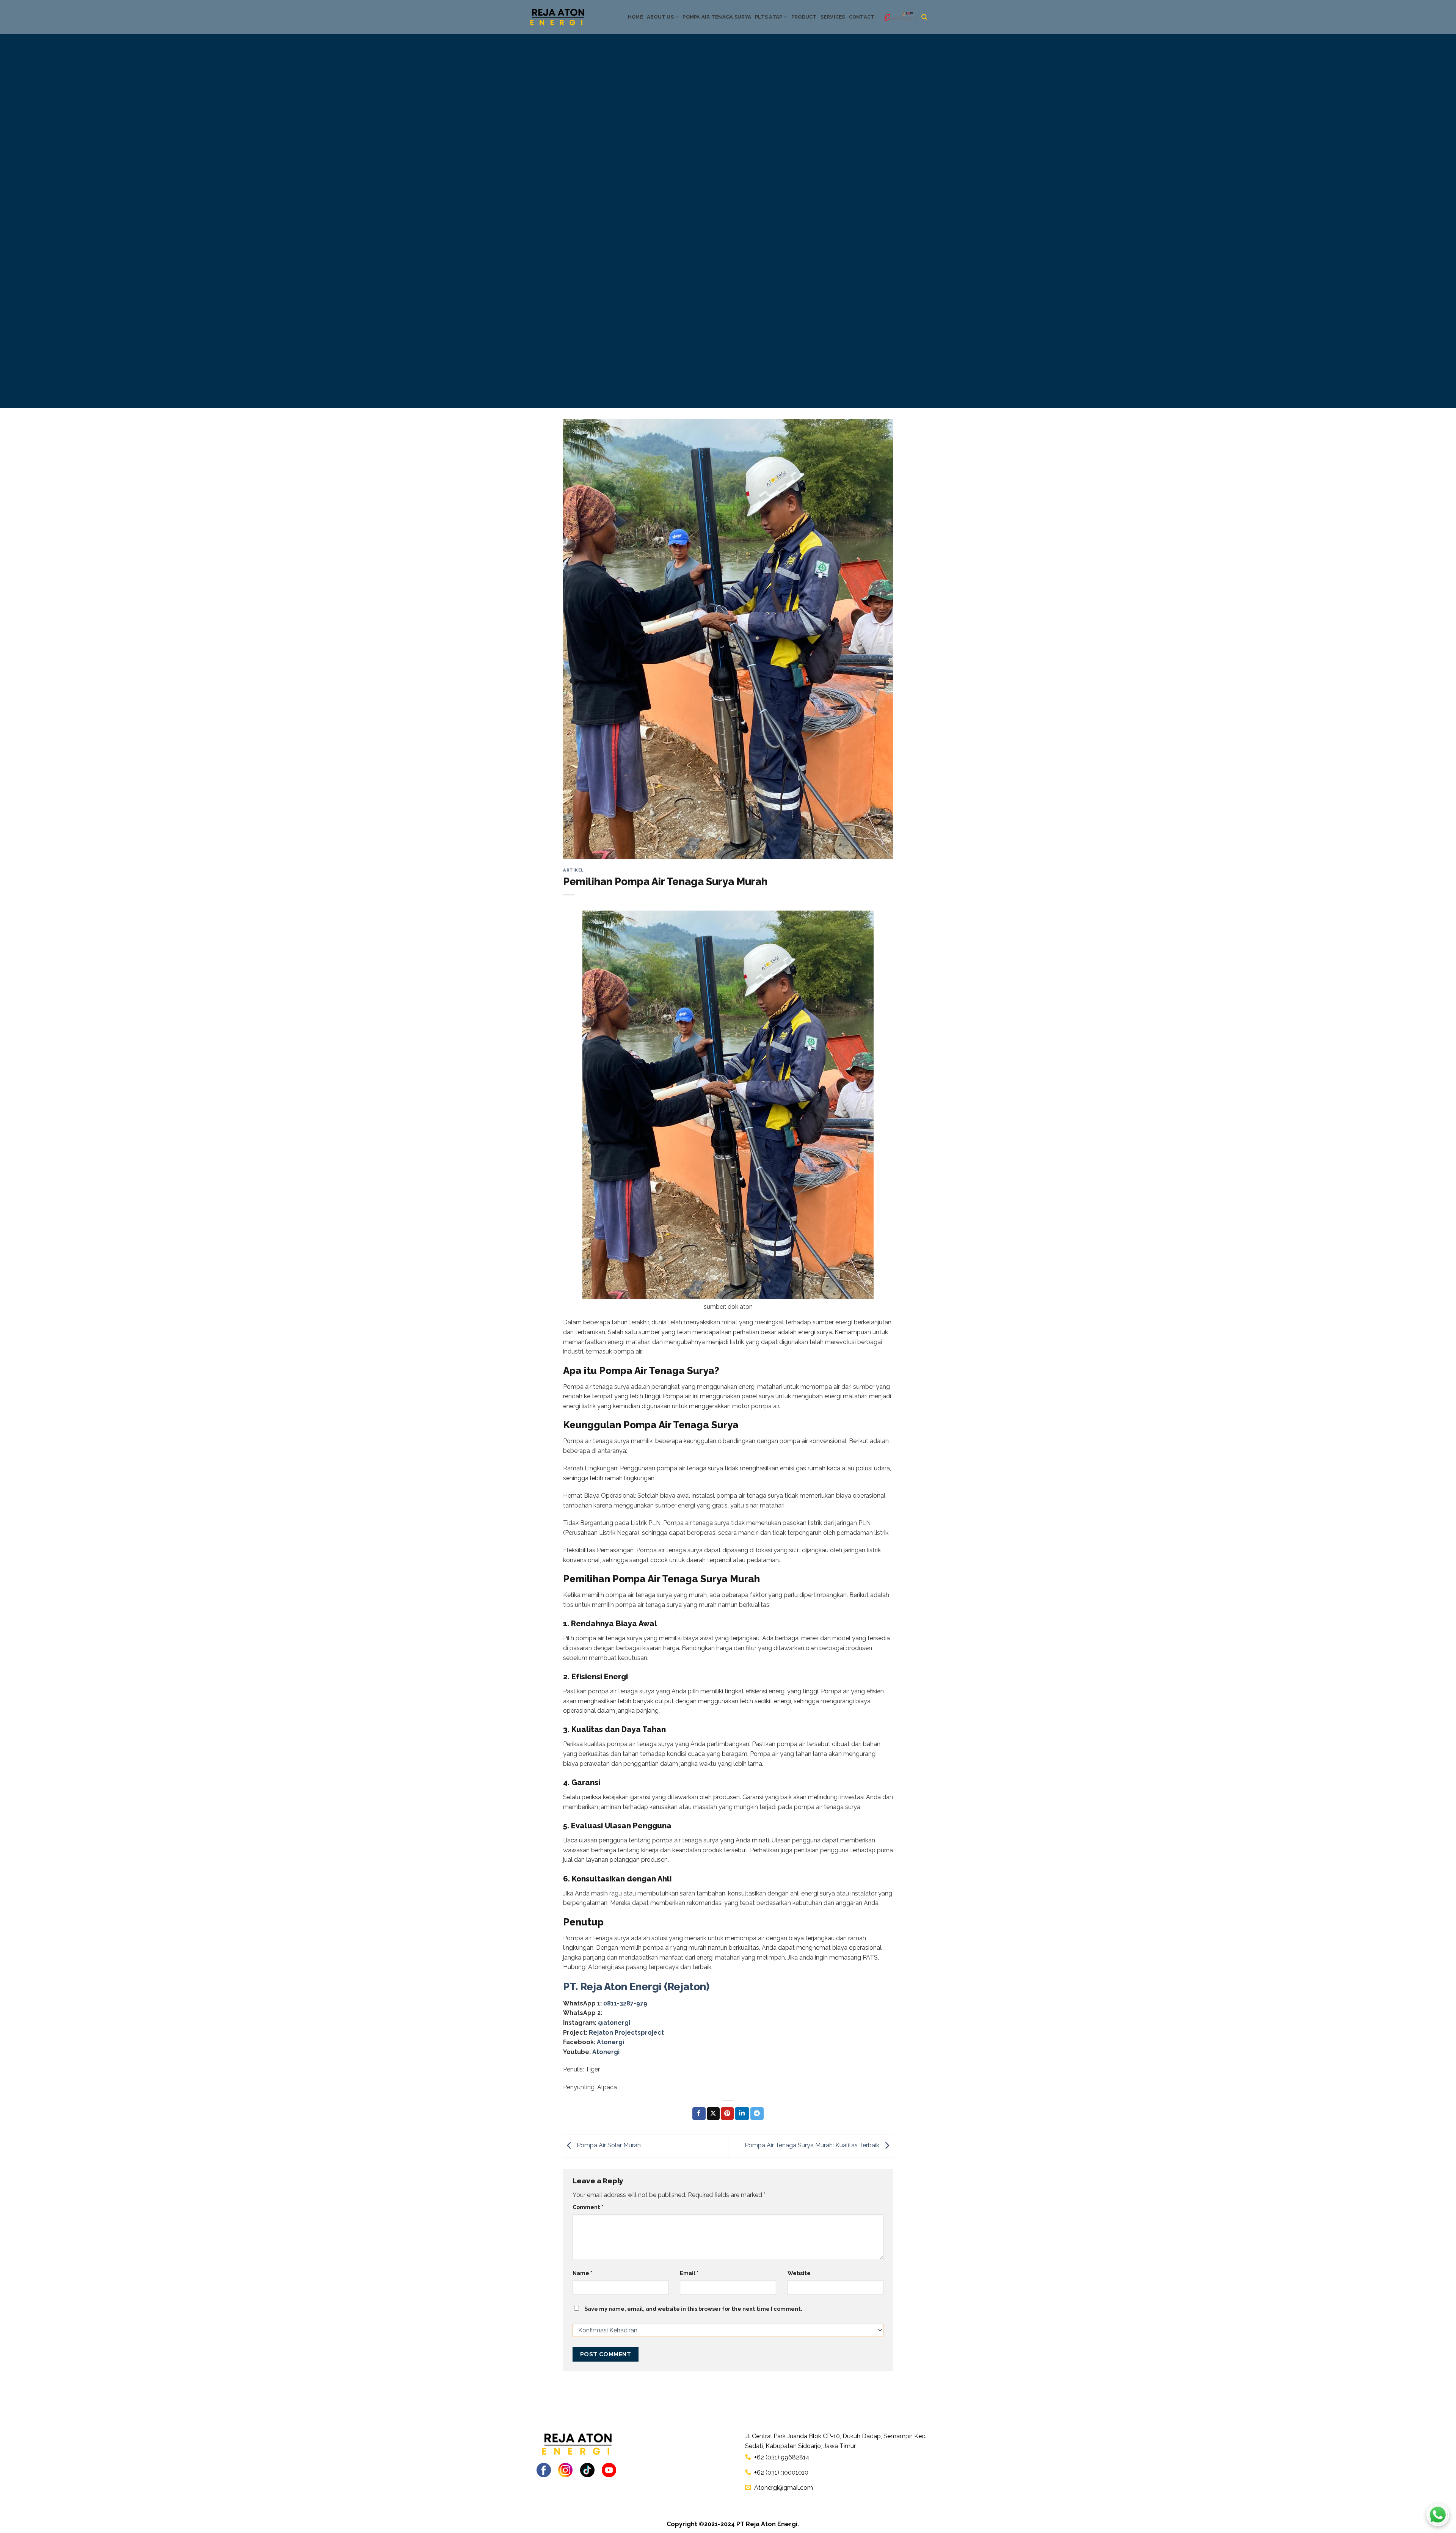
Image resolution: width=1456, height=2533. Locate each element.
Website (799, 2273)
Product (804, 17)
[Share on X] (713, 2114)
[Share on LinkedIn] (742, 2114)
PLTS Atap (769, 17)
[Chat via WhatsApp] (1438, 2515)
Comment (588, 2207)
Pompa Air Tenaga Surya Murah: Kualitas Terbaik (813, 2145)
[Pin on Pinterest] (727, 2114)
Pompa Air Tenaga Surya (717, 17)
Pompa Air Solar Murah (608, 2145)
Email (689, 2273)
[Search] (924, 17)
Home (635, 17)
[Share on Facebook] (699, 2114)
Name (582, 2273)
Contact (862, 17)
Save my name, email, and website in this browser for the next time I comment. (693, 2309)
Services (833, 17)
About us (660, 17)
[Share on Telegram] (757, 2114)
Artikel (573, 870)
